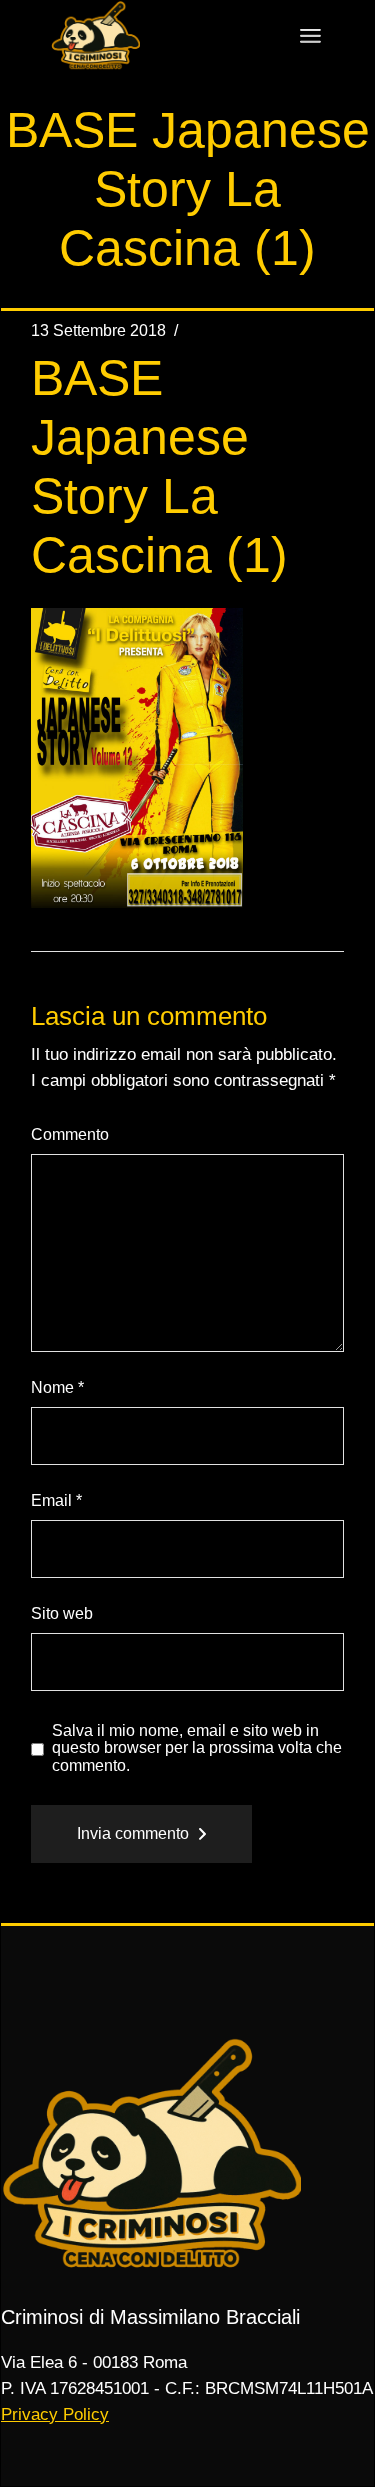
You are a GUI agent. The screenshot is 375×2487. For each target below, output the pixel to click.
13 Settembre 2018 (98, 330)
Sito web (62, 1613)
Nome (57, 1387)
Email (56, 1500)
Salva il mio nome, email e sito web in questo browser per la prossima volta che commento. (197, 1748)
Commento (70, 1134)
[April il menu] (310, 36)
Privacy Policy (55, 2414)
